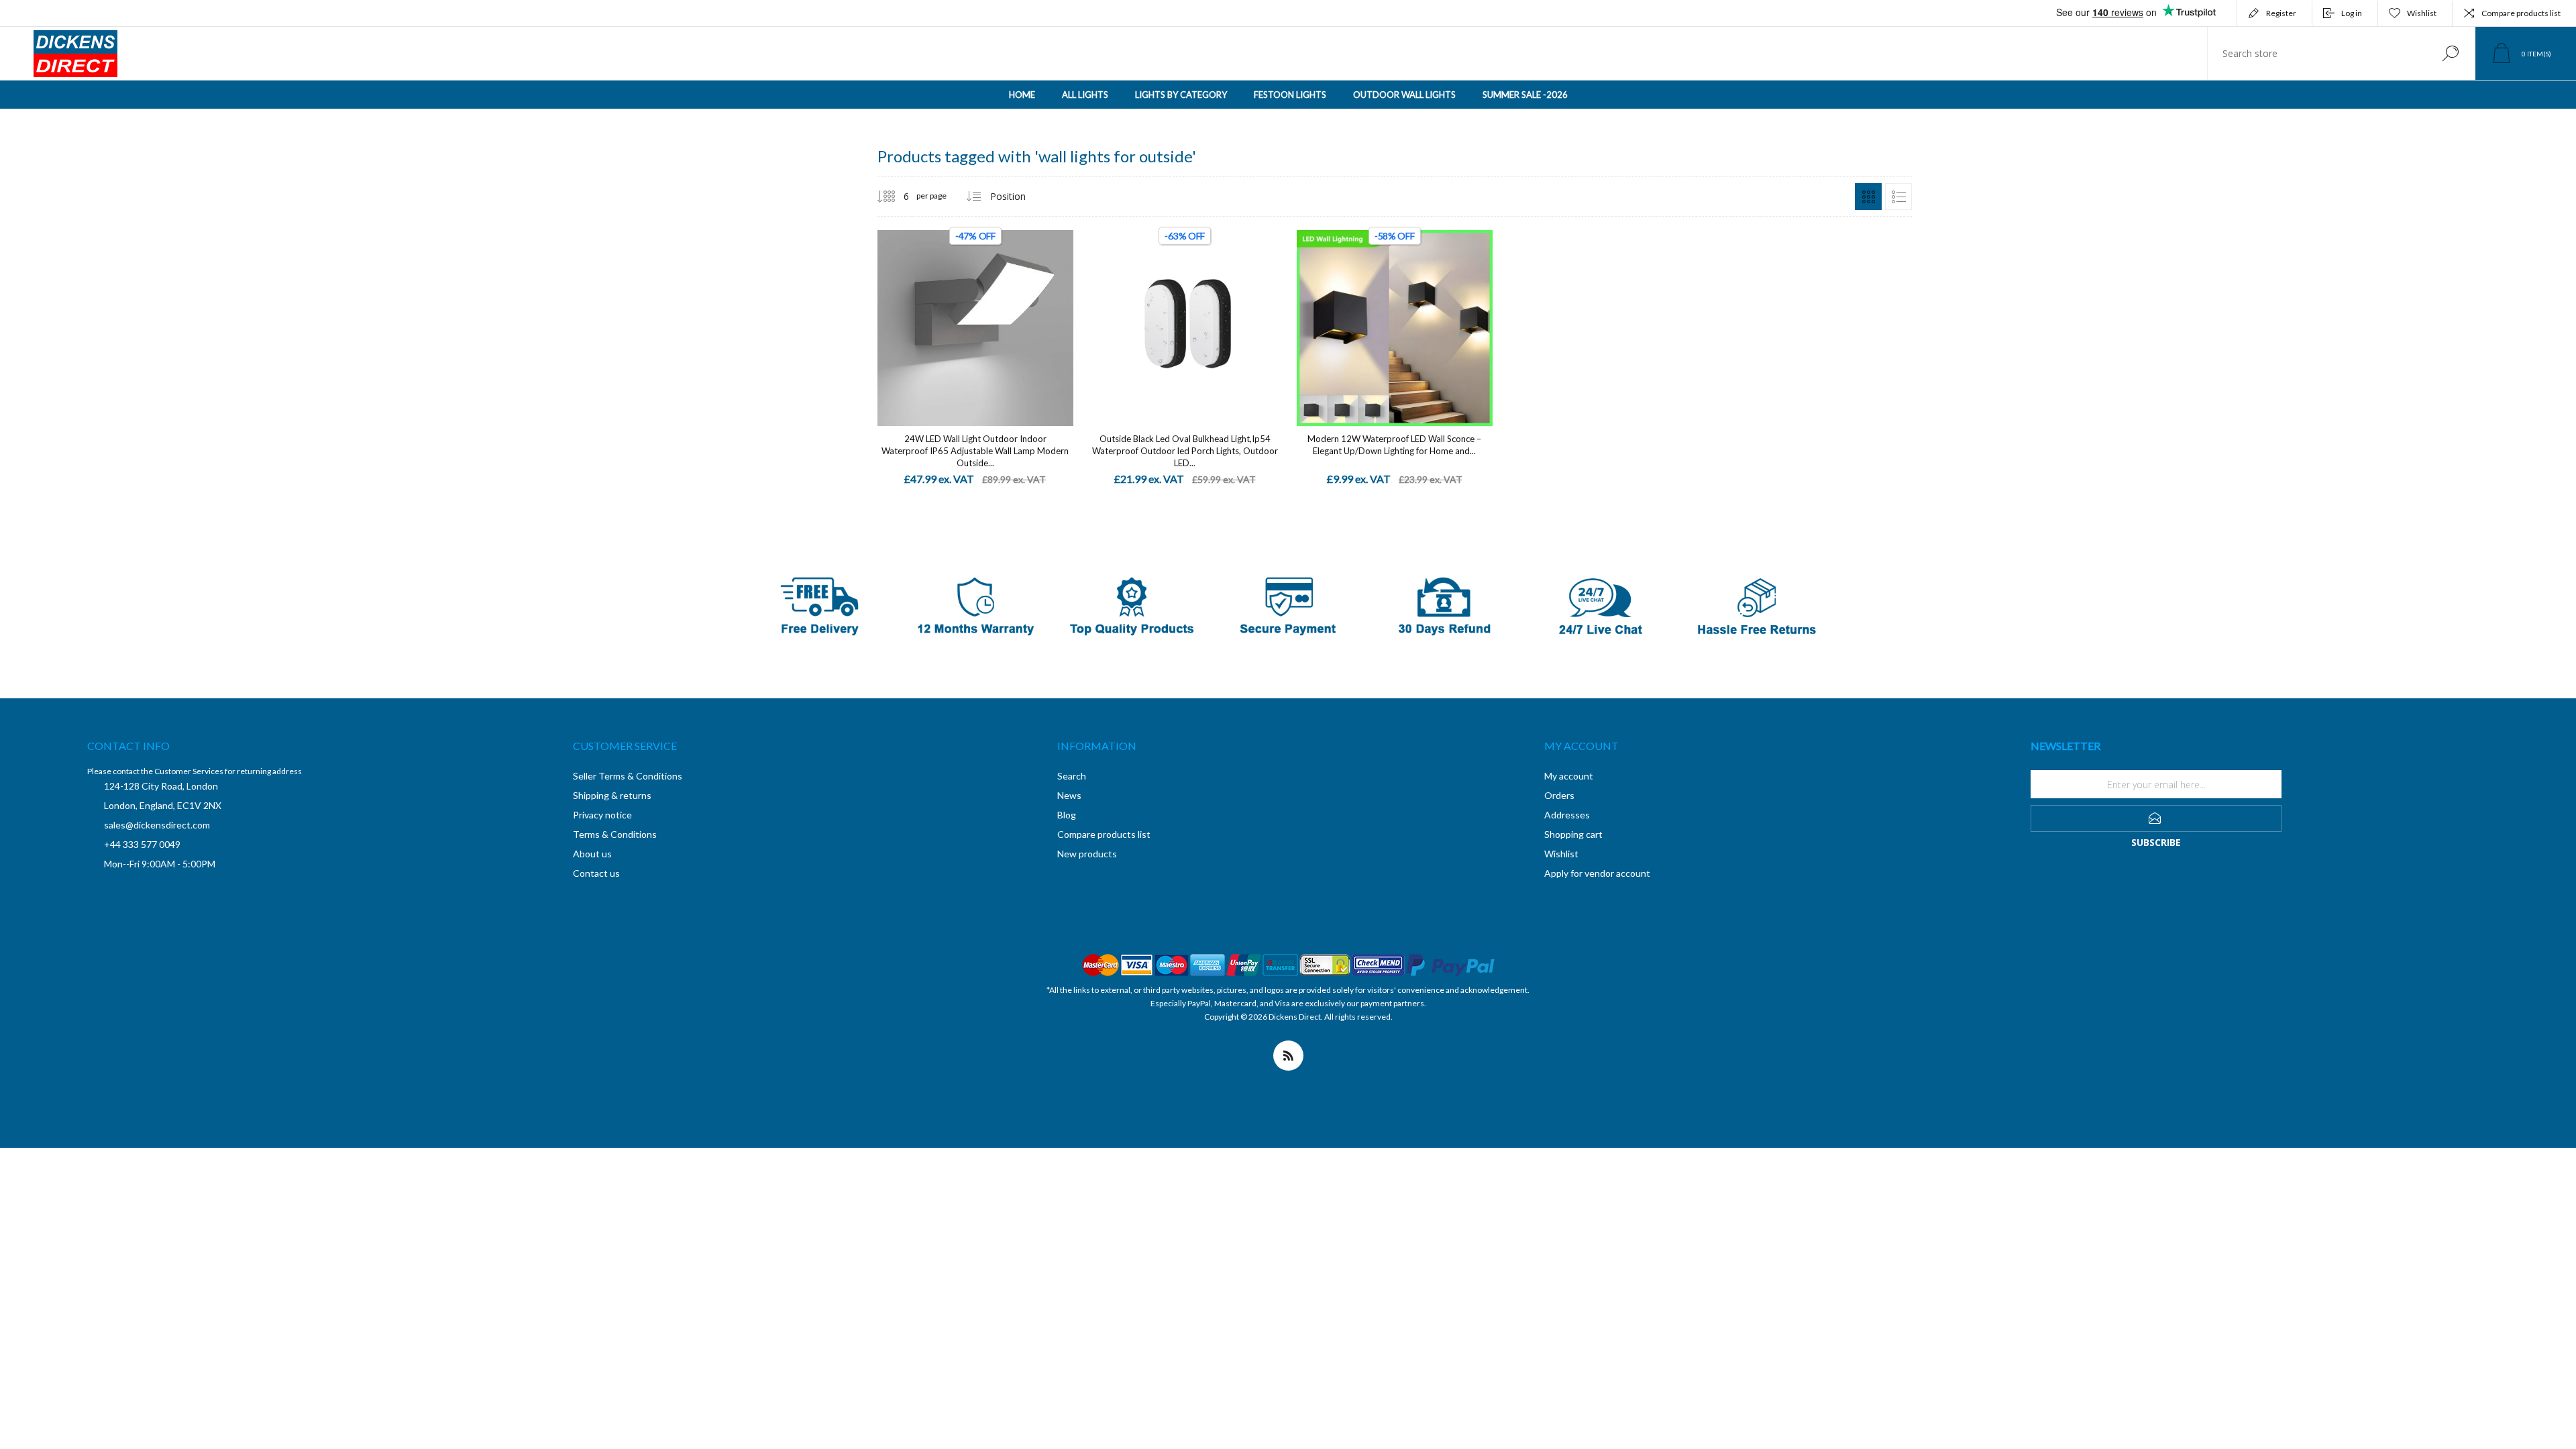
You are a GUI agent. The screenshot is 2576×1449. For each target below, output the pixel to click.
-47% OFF (975, 236)
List (1898, 197)
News (1069, 795)
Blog (1067, 815)
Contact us (596, 873)
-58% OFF (1395, 236)
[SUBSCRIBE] (2156, 818)
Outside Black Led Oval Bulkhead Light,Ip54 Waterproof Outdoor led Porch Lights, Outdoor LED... (1185, 451)
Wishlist (1561, 854)
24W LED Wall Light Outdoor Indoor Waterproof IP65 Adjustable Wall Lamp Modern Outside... (975, 451)
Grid (1868, 197)
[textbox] (2316, 53)
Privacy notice (602, 815)
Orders (1559, 795)
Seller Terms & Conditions (628, 776)
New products (1087, 854)
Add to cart (960, 314)
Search (2450, 53)
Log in (2352, 13)
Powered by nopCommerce (1278, 1030)
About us (592, 854)
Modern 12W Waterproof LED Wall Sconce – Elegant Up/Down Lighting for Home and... (1394, 445)
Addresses (1567, 815)
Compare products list (2521, 13)
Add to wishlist (1025, 315)
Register (2281, 13)
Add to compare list (1055, 315)
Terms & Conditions (615, 834)
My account (1569, 776)
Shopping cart (1573, 834)
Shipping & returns (612, 795)
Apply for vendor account (1597, 873)
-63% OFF (1185, 236)
